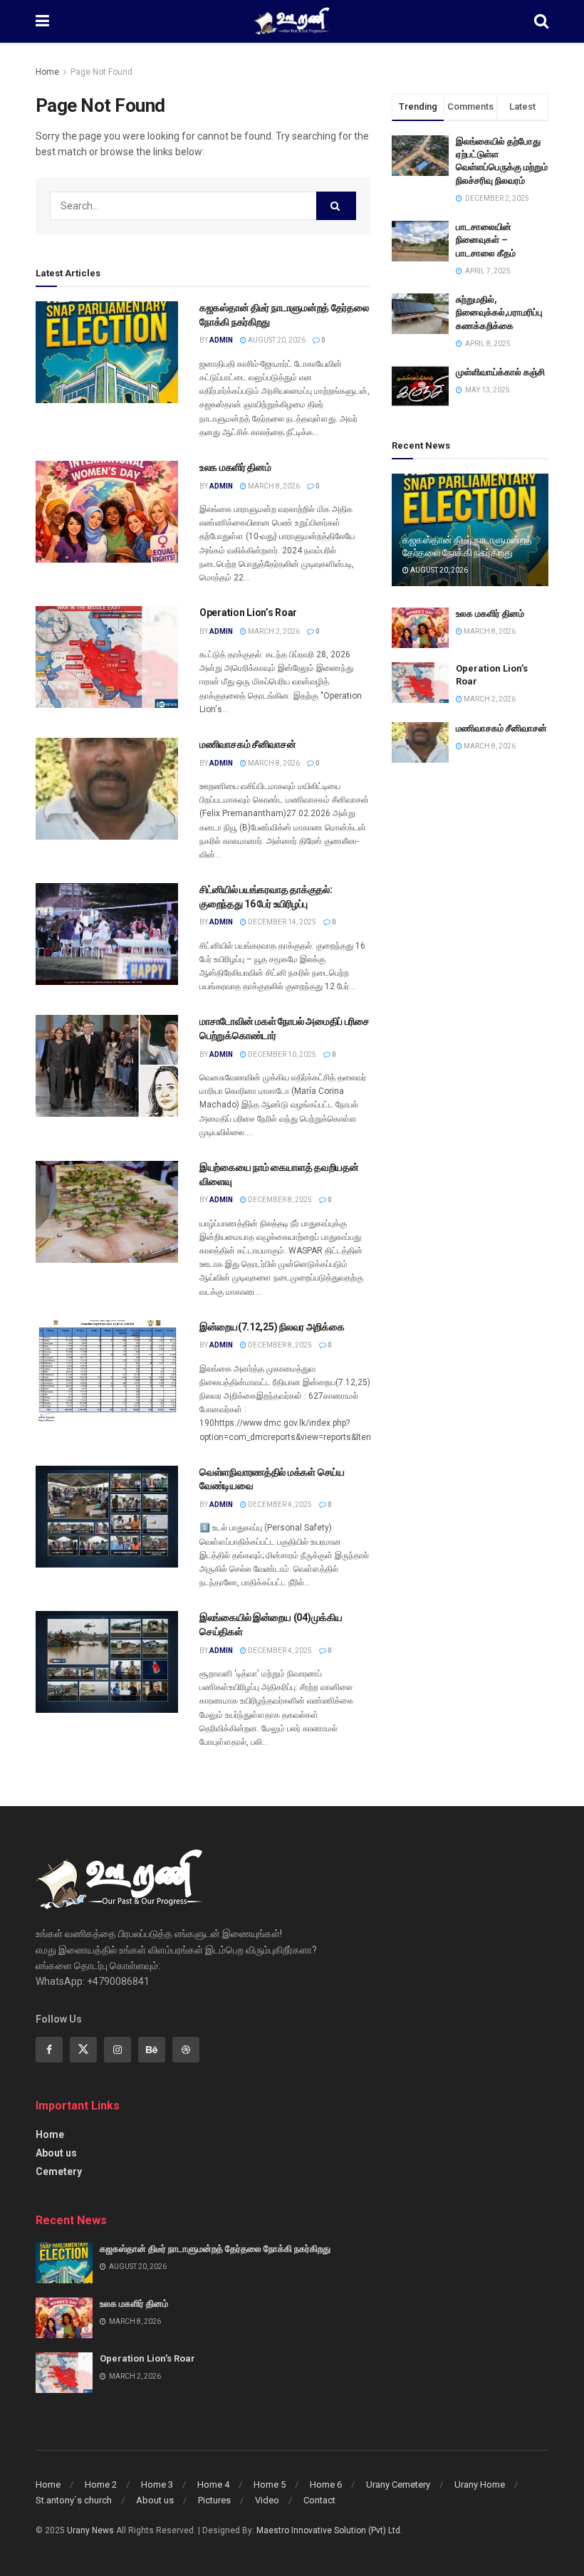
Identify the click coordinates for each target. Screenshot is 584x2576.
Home (47, 72)
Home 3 (157, 2484)
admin (221, 340)
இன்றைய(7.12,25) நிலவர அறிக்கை (272, 1327)
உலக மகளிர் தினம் (235, 467)
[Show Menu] (42, 21)
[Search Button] (541, 21)
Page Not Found (101, 72)
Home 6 (326, 2484)
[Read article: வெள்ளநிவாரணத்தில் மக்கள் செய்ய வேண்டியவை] (107, 1517)
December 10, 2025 (281, 1054)
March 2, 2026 (273, 631)
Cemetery (59, 2171)
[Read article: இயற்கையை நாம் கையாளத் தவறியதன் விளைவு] (107, 1212)
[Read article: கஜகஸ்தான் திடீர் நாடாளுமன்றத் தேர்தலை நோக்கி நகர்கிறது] (107, 352)
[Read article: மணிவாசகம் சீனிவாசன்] (107, 789)
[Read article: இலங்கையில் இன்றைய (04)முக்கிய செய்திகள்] (107, 1662)
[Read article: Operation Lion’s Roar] (107, 657)
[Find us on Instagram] (118, 2050)
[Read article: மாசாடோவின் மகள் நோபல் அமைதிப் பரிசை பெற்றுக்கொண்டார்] (107, 1066)
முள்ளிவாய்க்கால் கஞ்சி (500, 372)
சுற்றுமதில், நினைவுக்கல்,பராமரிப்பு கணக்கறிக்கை (499, 312)
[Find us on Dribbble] (186, 2050)
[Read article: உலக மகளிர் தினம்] (107, 512)
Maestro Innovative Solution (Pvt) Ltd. (329, 2530)
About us (56, 2153)
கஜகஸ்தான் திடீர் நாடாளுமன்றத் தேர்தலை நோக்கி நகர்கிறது (215, 2249)
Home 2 (101, 2484)
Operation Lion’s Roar (248, 612)
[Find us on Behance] (152, 2050)
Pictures (214, 2500)
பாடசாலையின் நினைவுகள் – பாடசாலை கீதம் (486, 240)
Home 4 (213, 2484)
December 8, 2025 (279, 1200)
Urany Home (480, 2484)
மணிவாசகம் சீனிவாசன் (248, 744)
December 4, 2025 (279, 1505)
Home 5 (270, 2484)
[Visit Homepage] (292, 21)
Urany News (90, 2530)
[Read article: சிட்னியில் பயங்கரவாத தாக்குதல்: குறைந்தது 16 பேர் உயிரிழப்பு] (107, 934)
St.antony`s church (74, 2500)
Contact (319, 2500)
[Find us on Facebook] (49, 2050)
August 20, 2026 (276, 340)
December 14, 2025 (281, 922)
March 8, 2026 (273, 486)
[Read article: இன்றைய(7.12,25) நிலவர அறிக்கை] (107, 1371)
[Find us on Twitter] (83, 2050)
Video (267, 2500)
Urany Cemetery (398, 2484)
